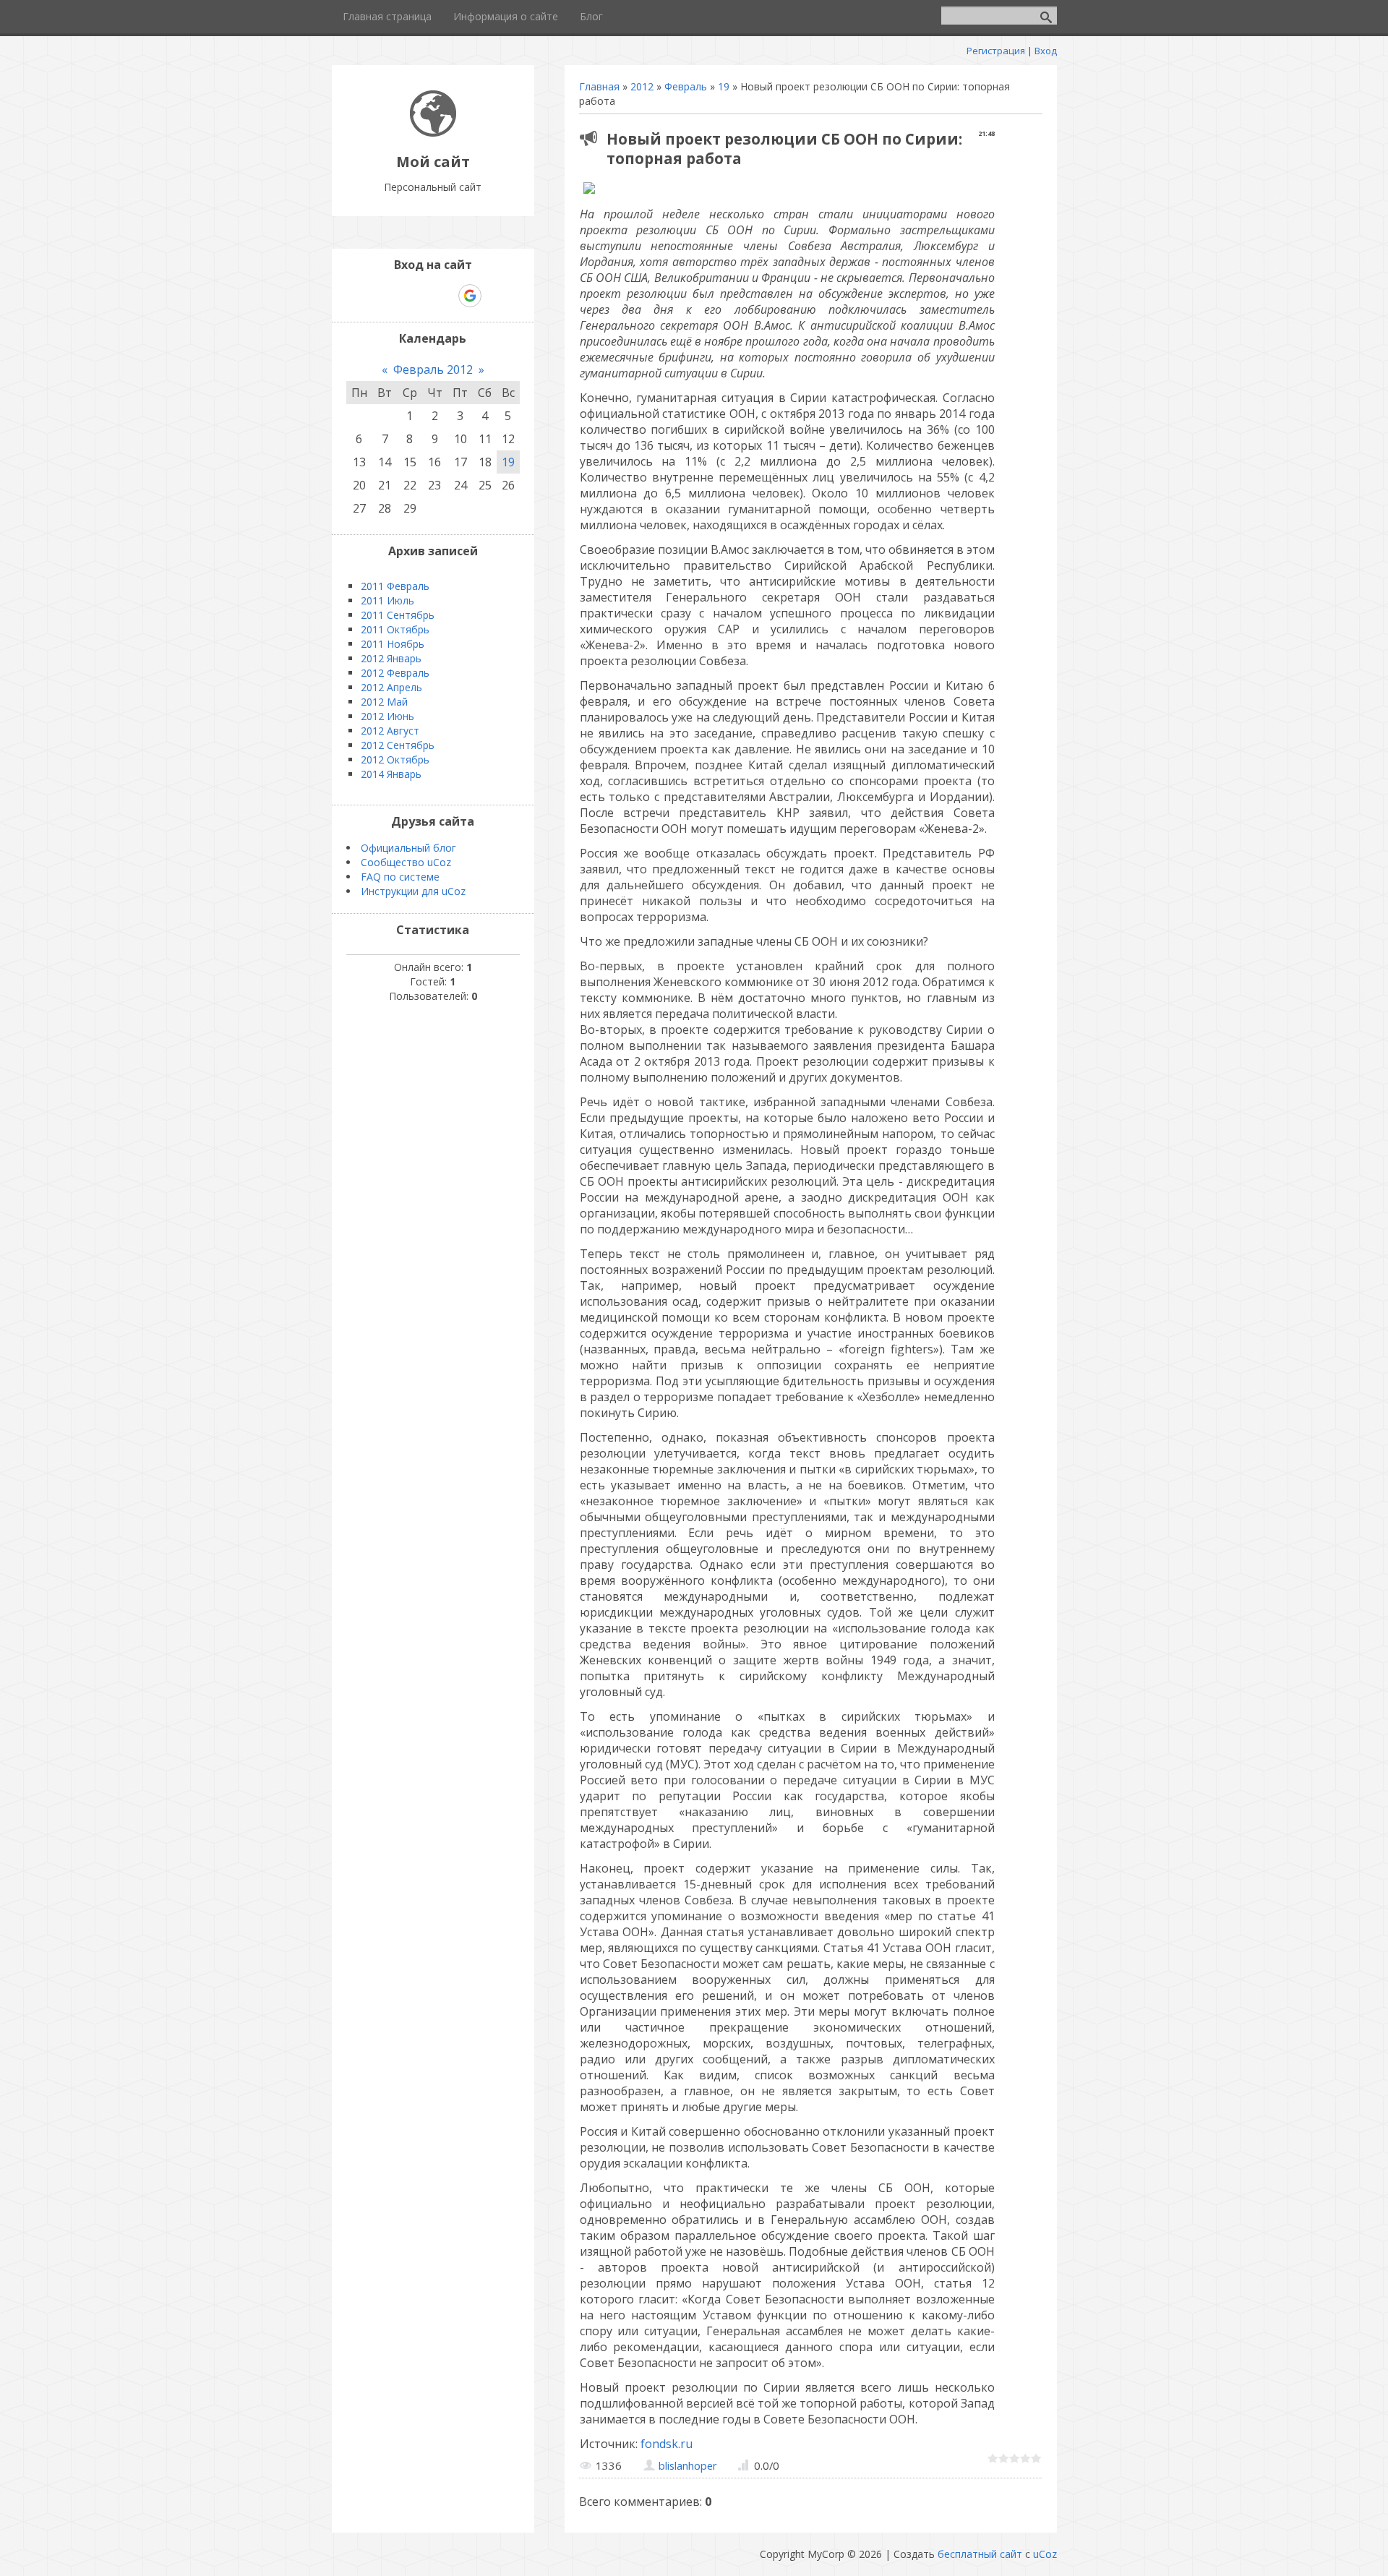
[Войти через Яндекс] (445, 296)
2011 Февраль (395, 586)
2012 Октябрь (395, 759)
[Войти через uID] (371, 296)
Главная (599, 86)
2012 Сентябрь (398, 745)
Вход (1046, 51)
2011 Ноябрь (393, 644)
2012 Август (390, 731)
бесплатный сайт (980, 2554)
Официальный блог (408, 848)
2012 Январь (391, 658)
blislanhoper (688, 2465)
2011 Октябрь (395, 629)
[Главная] (433, 133)
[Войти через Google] (470, 296)
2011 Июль (387, 600)
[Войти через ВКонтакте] (395, 296)
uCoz (1045, 2554)
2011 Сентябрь (398, 615)
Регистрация (996, 51)
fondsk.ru (667, 2444)
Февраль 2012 (433, 369)
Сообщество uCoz (406, 862)
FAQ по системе (400, 877)
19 (724, 86)
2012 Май (384, 702)
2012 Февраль (395, 673)
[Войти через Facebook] (420, 296)
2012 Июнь (387, 716)
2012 (642, 86)
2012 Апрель (391, 687)
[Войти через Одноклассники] (495, 296)
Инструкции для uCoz (413, 891)
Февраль (686, 86)
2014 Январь (391, 774)
